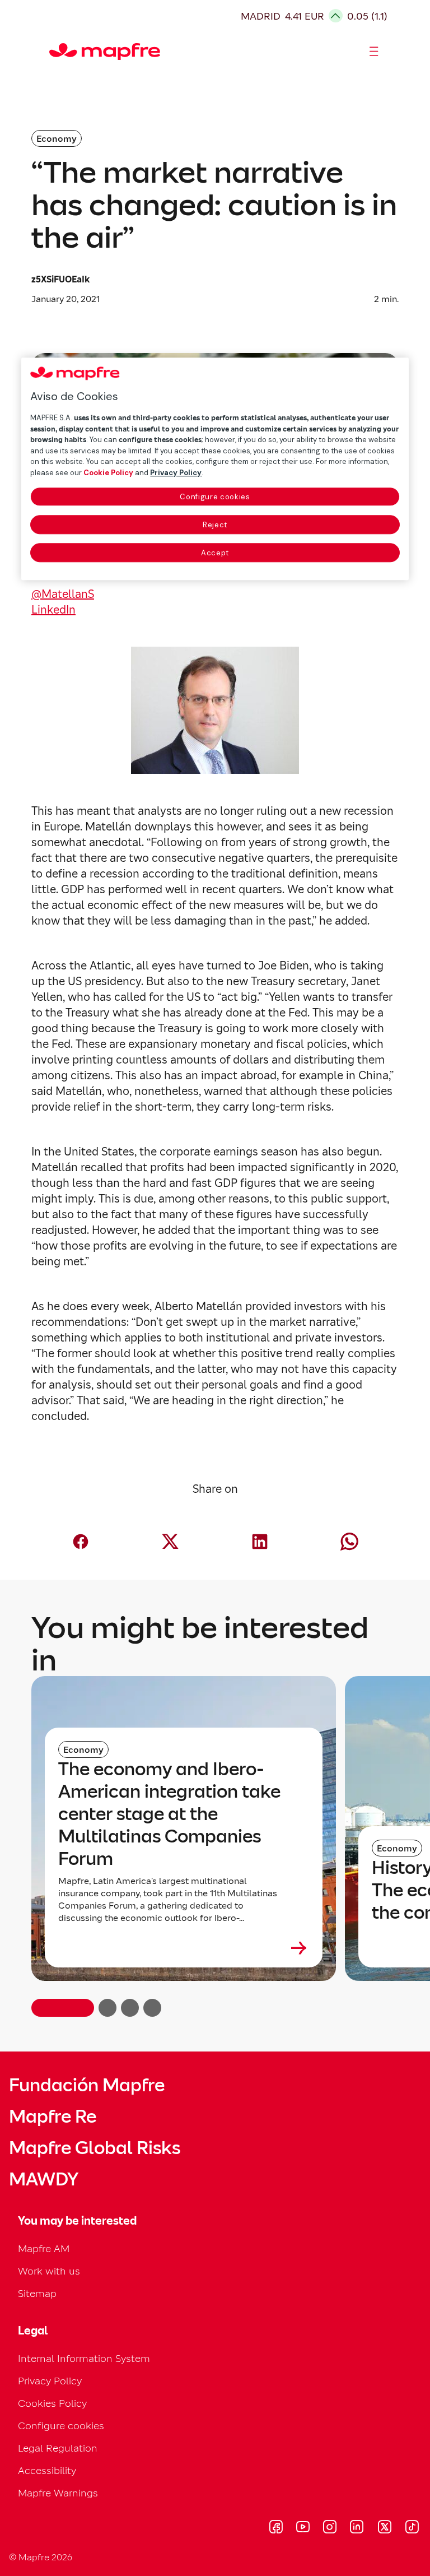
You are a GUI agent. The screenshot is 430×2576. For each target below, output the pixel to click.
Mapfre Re (53, 2117)
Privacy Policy (50, 2381)
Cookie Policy (108, 473)
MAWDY (44, 2179)
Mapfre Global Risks (95, 2148)
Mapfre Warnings (58, 2493)
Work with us (49, 2271)
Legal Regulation (58, 2448)
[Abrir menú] (374, 52)
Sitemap (37, 2293)
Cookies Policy (52, 2403)
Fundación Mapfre (87, 2085)
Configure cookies (215, 497)
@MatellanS (63, 594)
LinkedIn (53, 610)
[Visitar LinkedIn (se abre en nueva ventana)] (357, 2528)
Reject (215, 525)
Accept (215, 553)
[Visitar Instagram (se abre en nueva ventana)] (330, 2528)
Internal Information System (84, 2358)
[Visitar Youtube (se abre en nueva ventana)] (303, 2528)
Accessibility (47, 2470)
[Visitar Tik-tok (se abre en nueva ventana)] (412, 2528)
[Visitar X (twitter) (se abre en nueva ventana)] (384, 2528)
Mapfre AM (44, 2248)
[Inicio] (54, 52)
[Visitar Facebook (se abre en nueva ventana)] (276, 2528)
